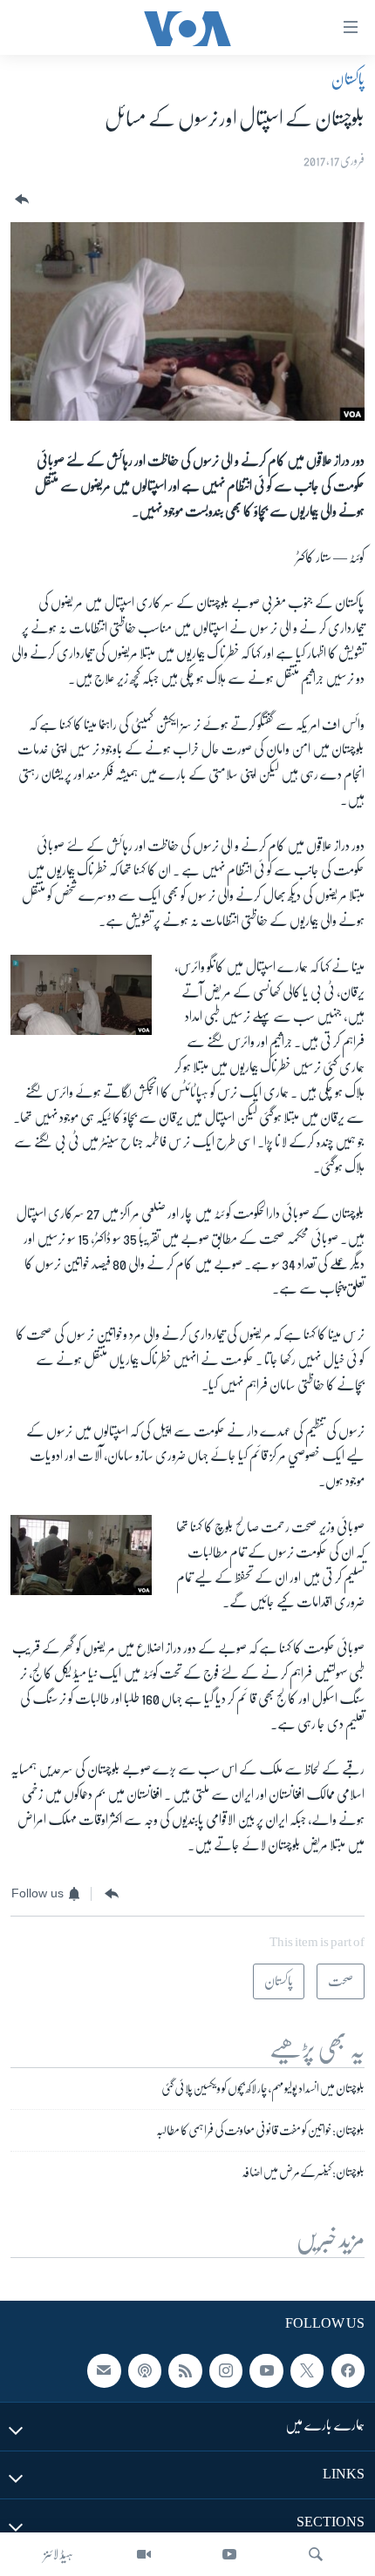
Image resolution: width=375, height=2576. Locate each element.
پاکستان (348, 79)
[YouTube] (229, 2554)
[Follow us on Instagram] (226, 2371)
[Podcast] (145, 2371)
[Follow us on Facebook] (348, 2371)
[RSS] (185, 2371)
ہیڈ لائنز (58, 2554)
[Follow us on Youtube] (266, 2371)
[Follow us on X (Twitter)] (307, 2371)
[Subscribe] (104, 2371)
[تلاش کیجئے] (316, 2554)
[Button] (20, 200)
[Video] (144, 2554)
